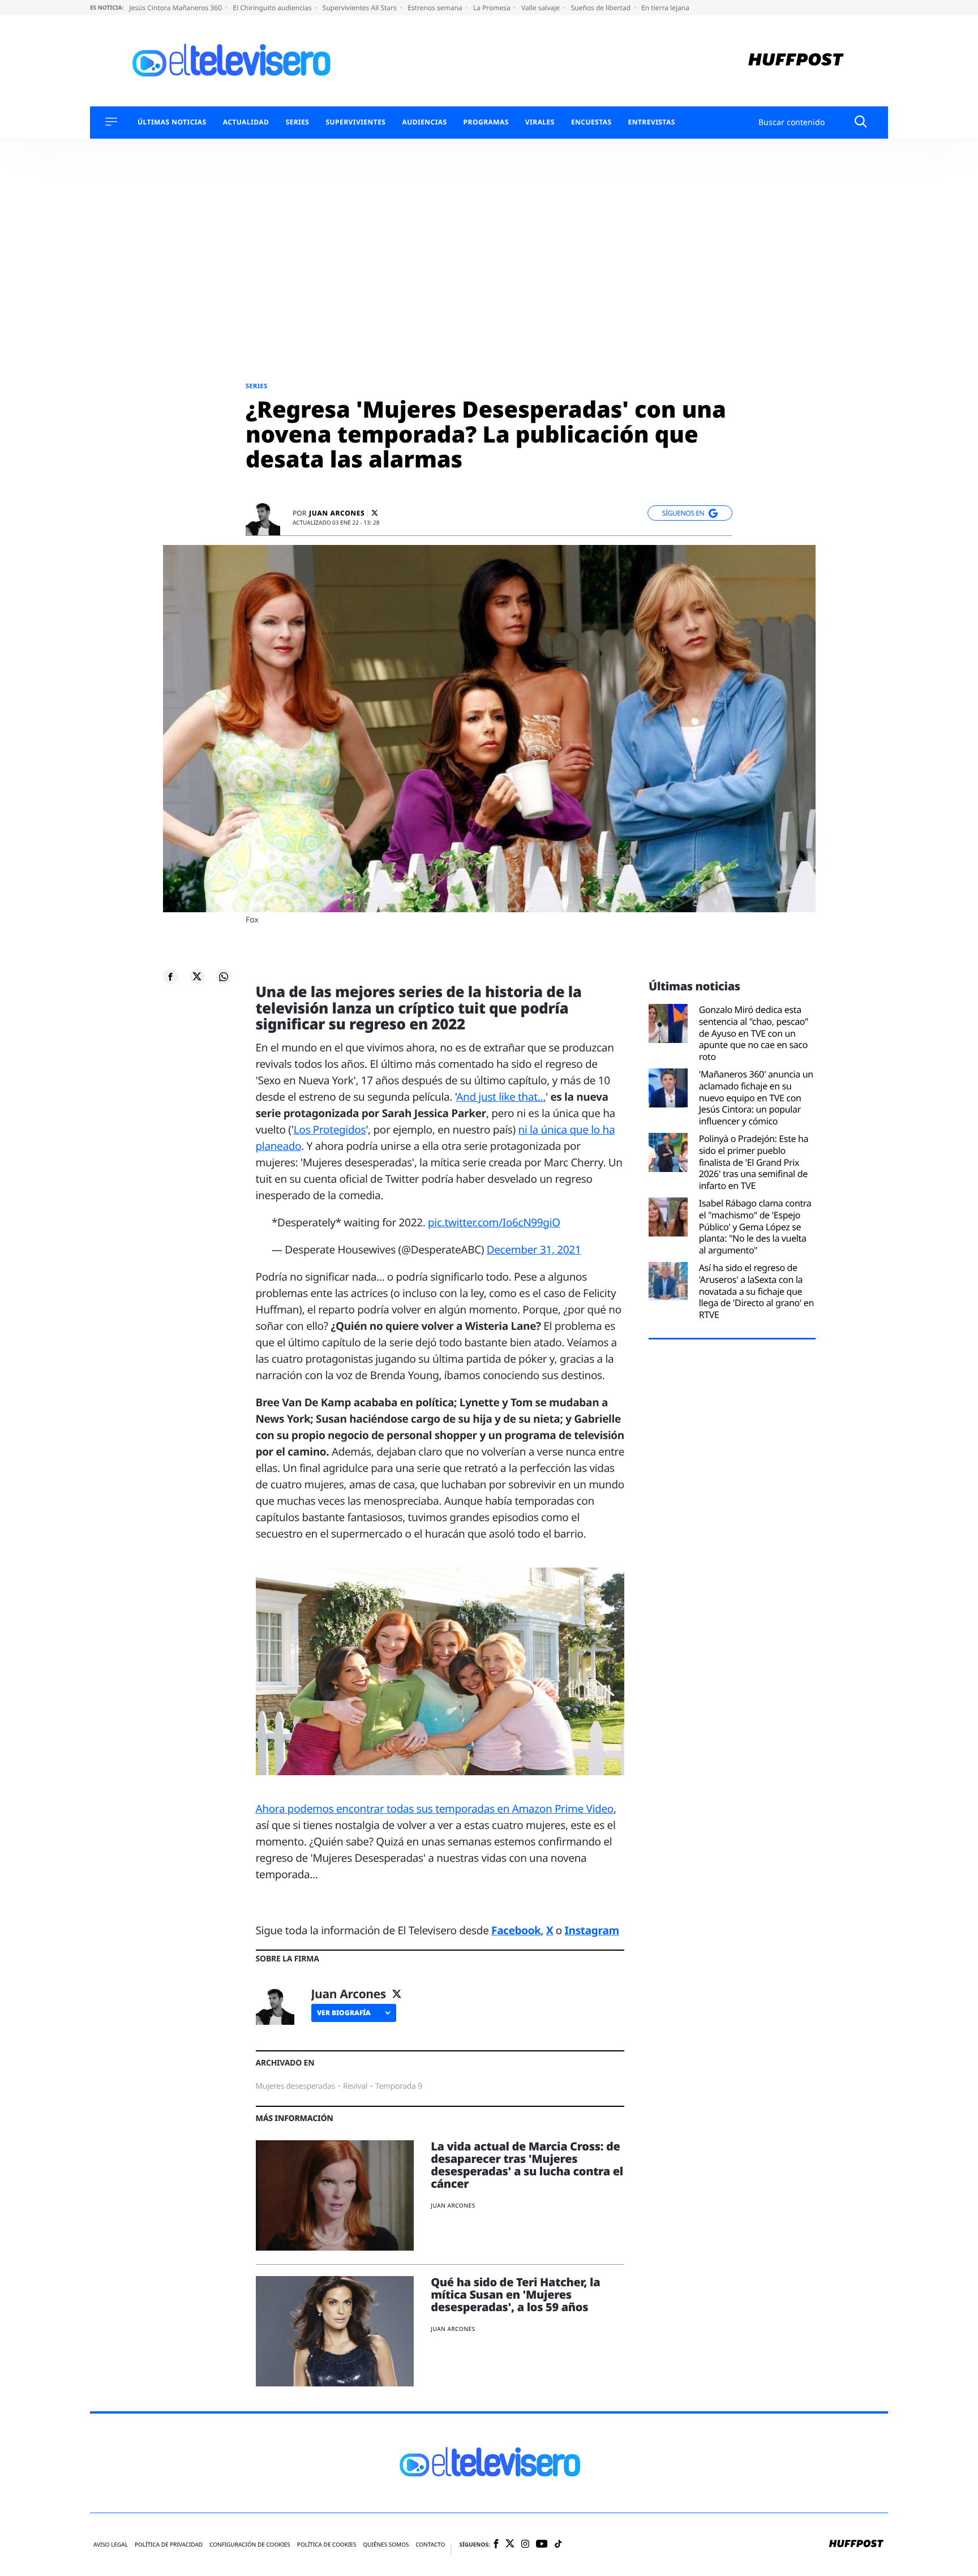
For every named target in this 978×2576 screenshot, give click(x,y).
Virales (540, 122)
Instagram (592, 1930)
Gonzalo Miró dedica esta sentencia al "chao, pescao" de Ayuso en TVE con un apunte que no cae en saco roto (754, 1033)
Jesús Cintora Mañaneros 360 (176, 8)
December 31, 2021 (534, 1250)
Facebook (516, 1930)
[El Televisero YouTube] (542, 2545)
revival (355, 2086)
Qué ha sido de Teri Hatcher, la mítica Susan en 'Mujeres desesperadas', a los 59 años (515, 2294)
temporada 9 (399, 2086)
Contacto (430, 2545)
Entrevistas (652, 122)
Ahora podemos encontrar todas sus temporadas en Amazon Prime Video (435, 1809)
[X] (375, 513)
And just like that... (501, 1097)
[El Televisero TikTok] (558, 2545)
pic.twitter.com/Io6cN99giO (494, 1222)
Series (297, 122)
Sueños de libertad (601, 8)
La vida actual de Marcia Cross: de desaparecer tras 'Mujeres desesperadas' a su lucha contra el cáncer (527, 2165)
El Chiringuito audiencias (273, 8)
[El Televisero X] (510, 2544)
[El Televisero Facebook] (496, 2545)
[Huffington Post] (796, 61)
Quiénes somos (386, 2545)
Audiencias (424, 122)
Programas (486, 122)
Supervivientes (355, 122)
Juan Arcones (337, 513)
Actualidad (246, 122)
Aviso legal (111, 2545)
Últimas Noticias (172, 122)
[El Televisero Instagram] (525, 2545)
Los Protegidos (330, 1130)
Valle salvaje (541, 8)
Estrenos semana (436, 8)
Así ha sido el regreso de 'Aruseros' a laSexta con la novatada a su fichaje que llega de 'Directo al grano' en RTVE (756, 1291)
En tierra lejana (665, 8)
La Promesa (493, 8)
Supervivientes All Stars (361, 8)
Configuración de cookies (250, 2545)
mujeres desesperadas (295, 2086)
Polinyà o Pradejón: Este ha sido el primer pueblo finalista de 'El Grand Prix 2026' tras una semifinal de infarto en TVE (754, 1162)
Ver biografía (344, 2013)
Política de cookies (327, 2545)
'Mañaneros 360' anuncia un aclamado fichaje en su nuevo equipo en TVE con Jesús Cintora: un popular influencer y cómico (756, 1098)
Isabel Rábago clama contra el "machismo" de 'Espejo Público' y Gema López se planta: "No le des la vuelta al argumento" (755, 1227)
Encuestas (591, 122)
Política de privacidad (169, 2545)
